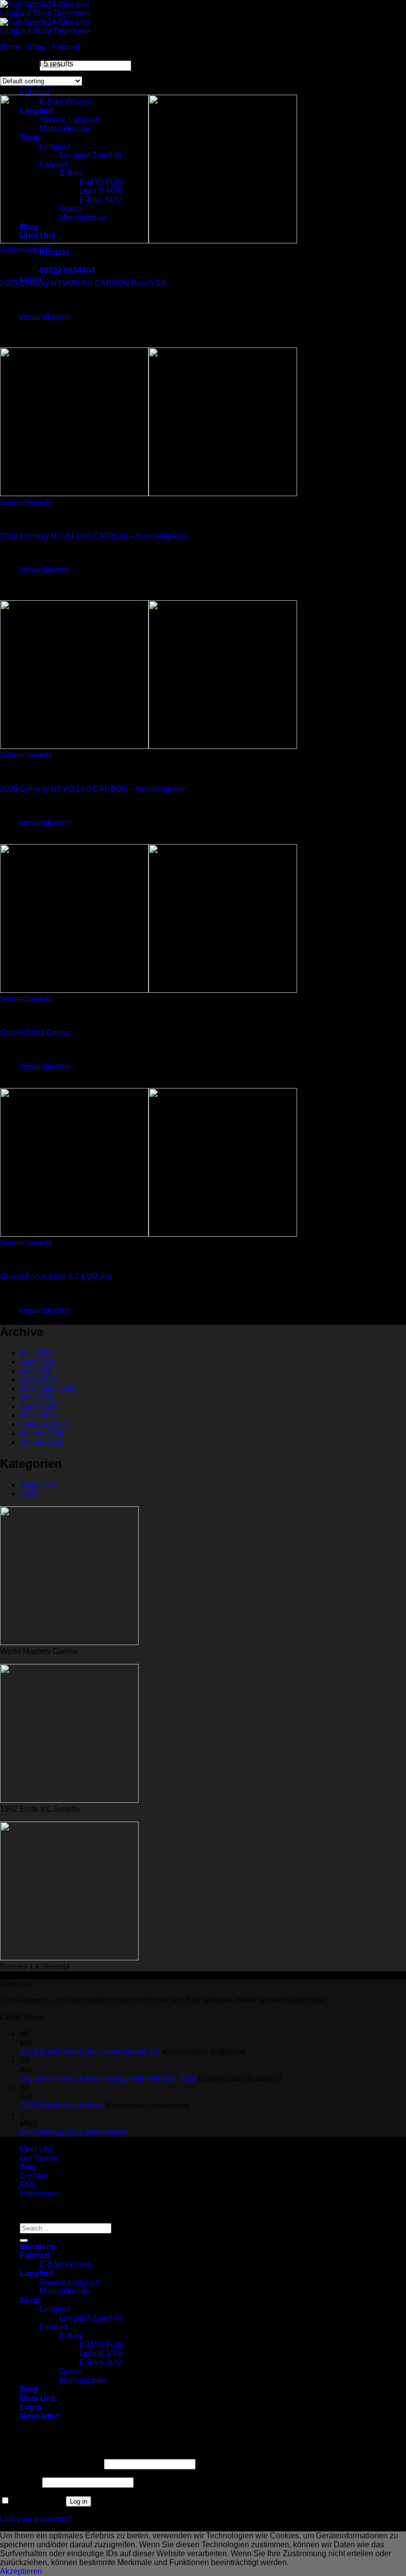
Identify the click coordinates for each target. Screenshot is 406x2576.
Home (11, 47)
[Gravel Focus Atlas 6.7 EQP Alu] (149, 1234)
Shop (37, 47)
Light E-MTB (101, 2354)
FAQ (28, 2185)
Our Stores (39, 2158)
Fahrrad (66, 47)
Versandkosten (45, 317)
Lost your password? (36, 2519)
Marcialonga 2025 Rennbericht (74, 2132)
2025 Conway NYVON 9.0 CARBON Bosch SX (83, 283)
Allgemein (38, 1485)
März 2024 (38, 1415)
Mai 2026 (36, 1353)
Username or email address (51, 2464)
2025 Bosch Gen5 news (62, 2105)
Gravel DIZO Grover (35, 1033)
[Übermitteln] (24, 2240)
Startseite (38, 2247)
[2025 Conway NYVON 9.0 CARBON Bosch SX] (149, 241)
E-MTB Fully (101, 2345)
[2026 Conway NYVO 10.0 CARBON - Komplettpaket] (149, 493)
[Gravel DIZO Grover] (149, 990)
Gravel (71, 2372)
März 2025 (38, 1380)
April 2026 (38, 1362)
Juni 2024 (37, 1398)
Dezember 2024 (48, 1389)
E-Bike (71, 2336)
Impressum (39, 2194)
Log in (78, 2501)
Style (29, 1494)
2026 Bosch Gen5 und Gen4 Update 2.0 (90, 2052)
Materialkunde (65, 2291)
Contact (33, 2176)
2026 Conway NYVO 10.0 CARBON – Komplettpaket (93, 536)
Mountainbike (83, 2380)
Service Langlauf (69, 2282)
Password (20, 2482)
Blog (28, 2167)
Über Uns (37, 2149)
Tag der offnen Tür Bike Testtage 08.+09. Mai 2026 (108, 2079)
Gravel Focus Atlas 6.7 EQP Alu (56, 1277)
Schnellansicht (26, 250)
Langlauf (36, 2273)
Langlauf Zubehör (91, 2318)
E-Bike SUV (101, 2363)
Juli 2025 (36, 1371)
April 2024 (38, 1406)
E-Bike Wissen (66, 2264)
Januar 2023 (42, 1442)
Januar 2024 (42, 1433)
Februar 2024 (44, 1424)
